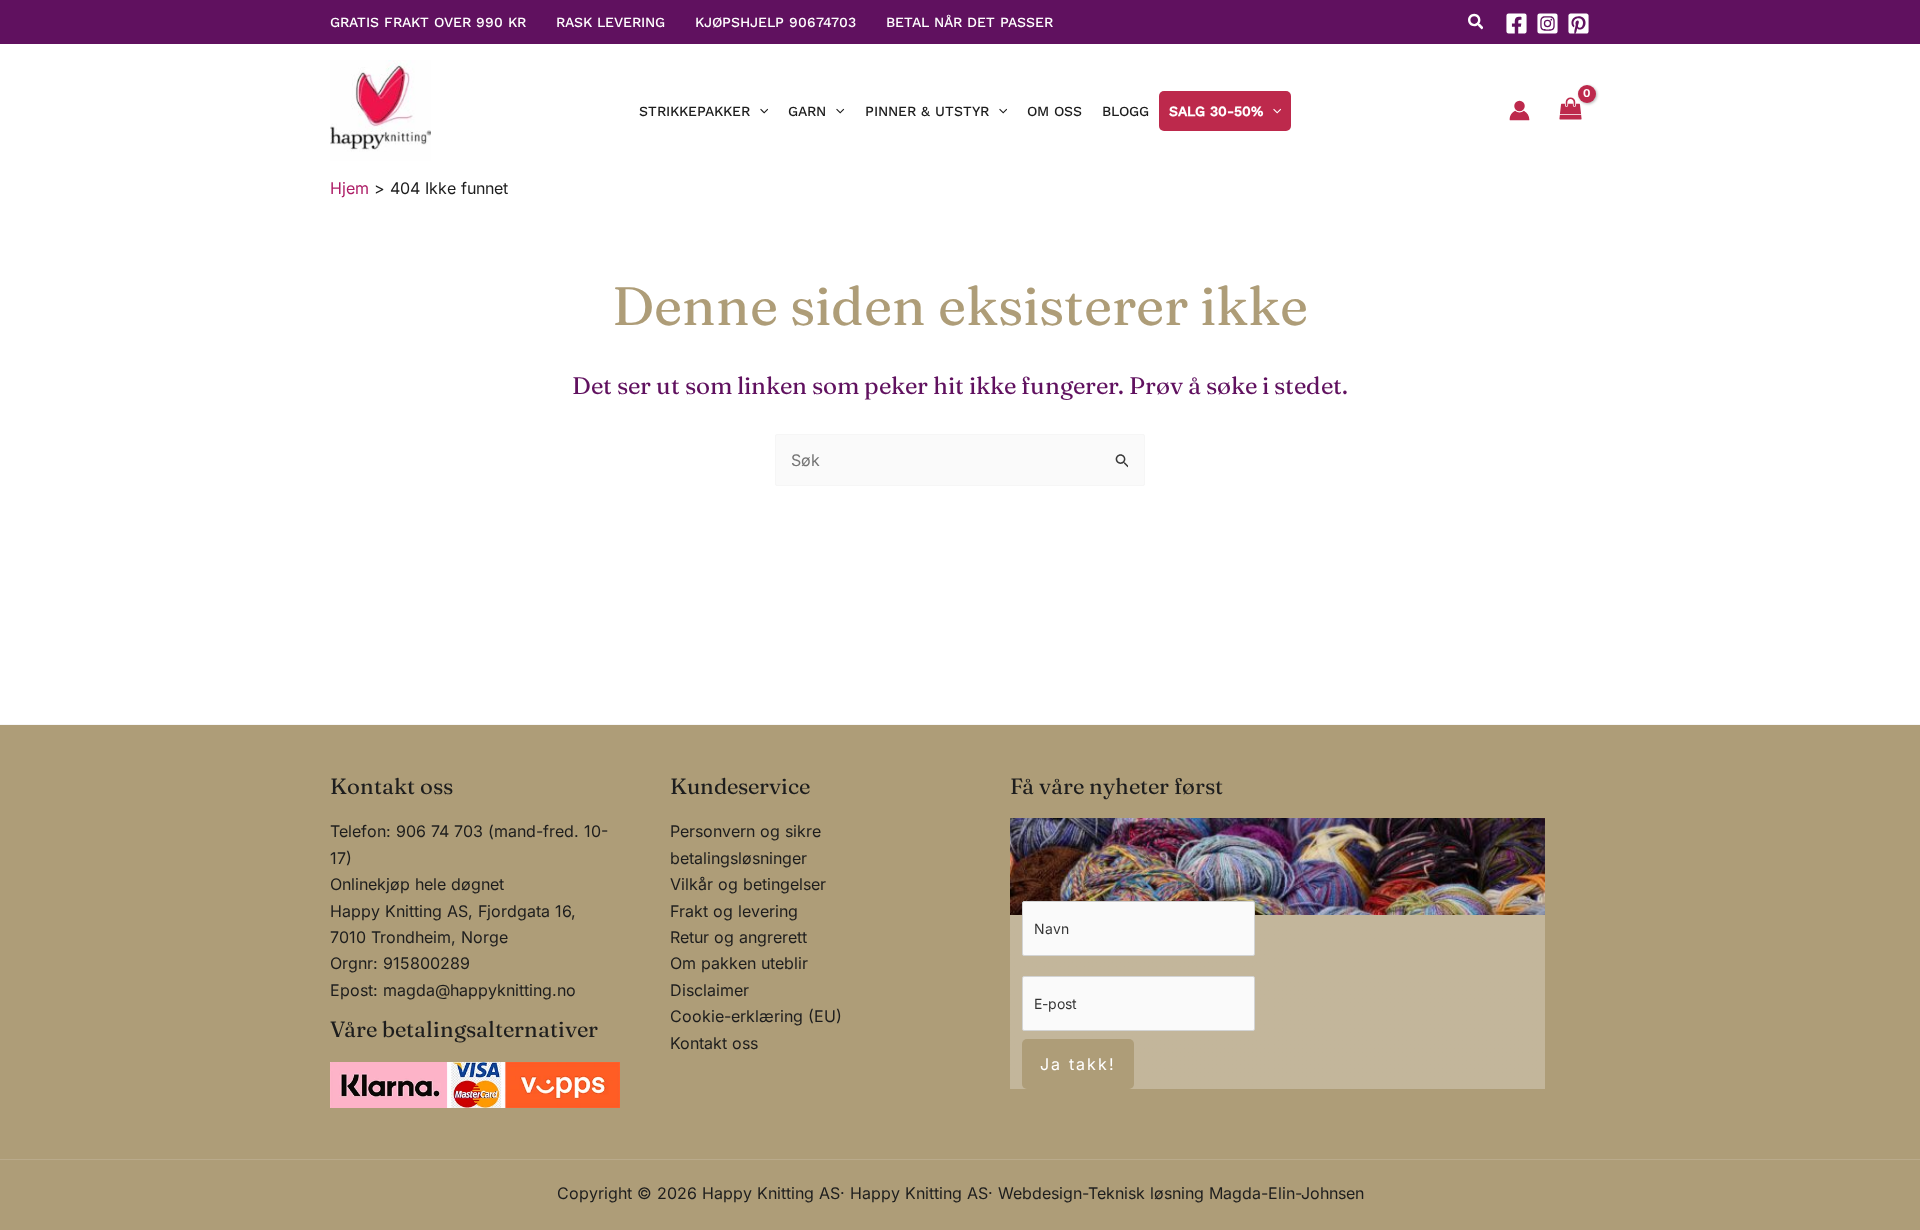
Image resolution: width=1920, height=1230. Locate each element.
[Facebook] (1516, 23)
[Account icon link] (1519, 110)
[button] (1476, 24)
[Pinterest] (1578, 23)
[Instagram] (1547, 23)
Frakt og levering (734, 911)
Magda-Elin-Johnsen (1286, 1193)
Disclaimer (709, 990)
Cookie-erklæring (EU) (756, 1016)
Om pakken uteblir (739, 963)
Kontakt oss (714, 1043)
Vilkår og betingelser (748, 884)
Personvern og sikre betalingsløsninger (745, 844)
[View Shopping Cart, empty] (1570, 111)
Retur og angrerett (738, 937)
